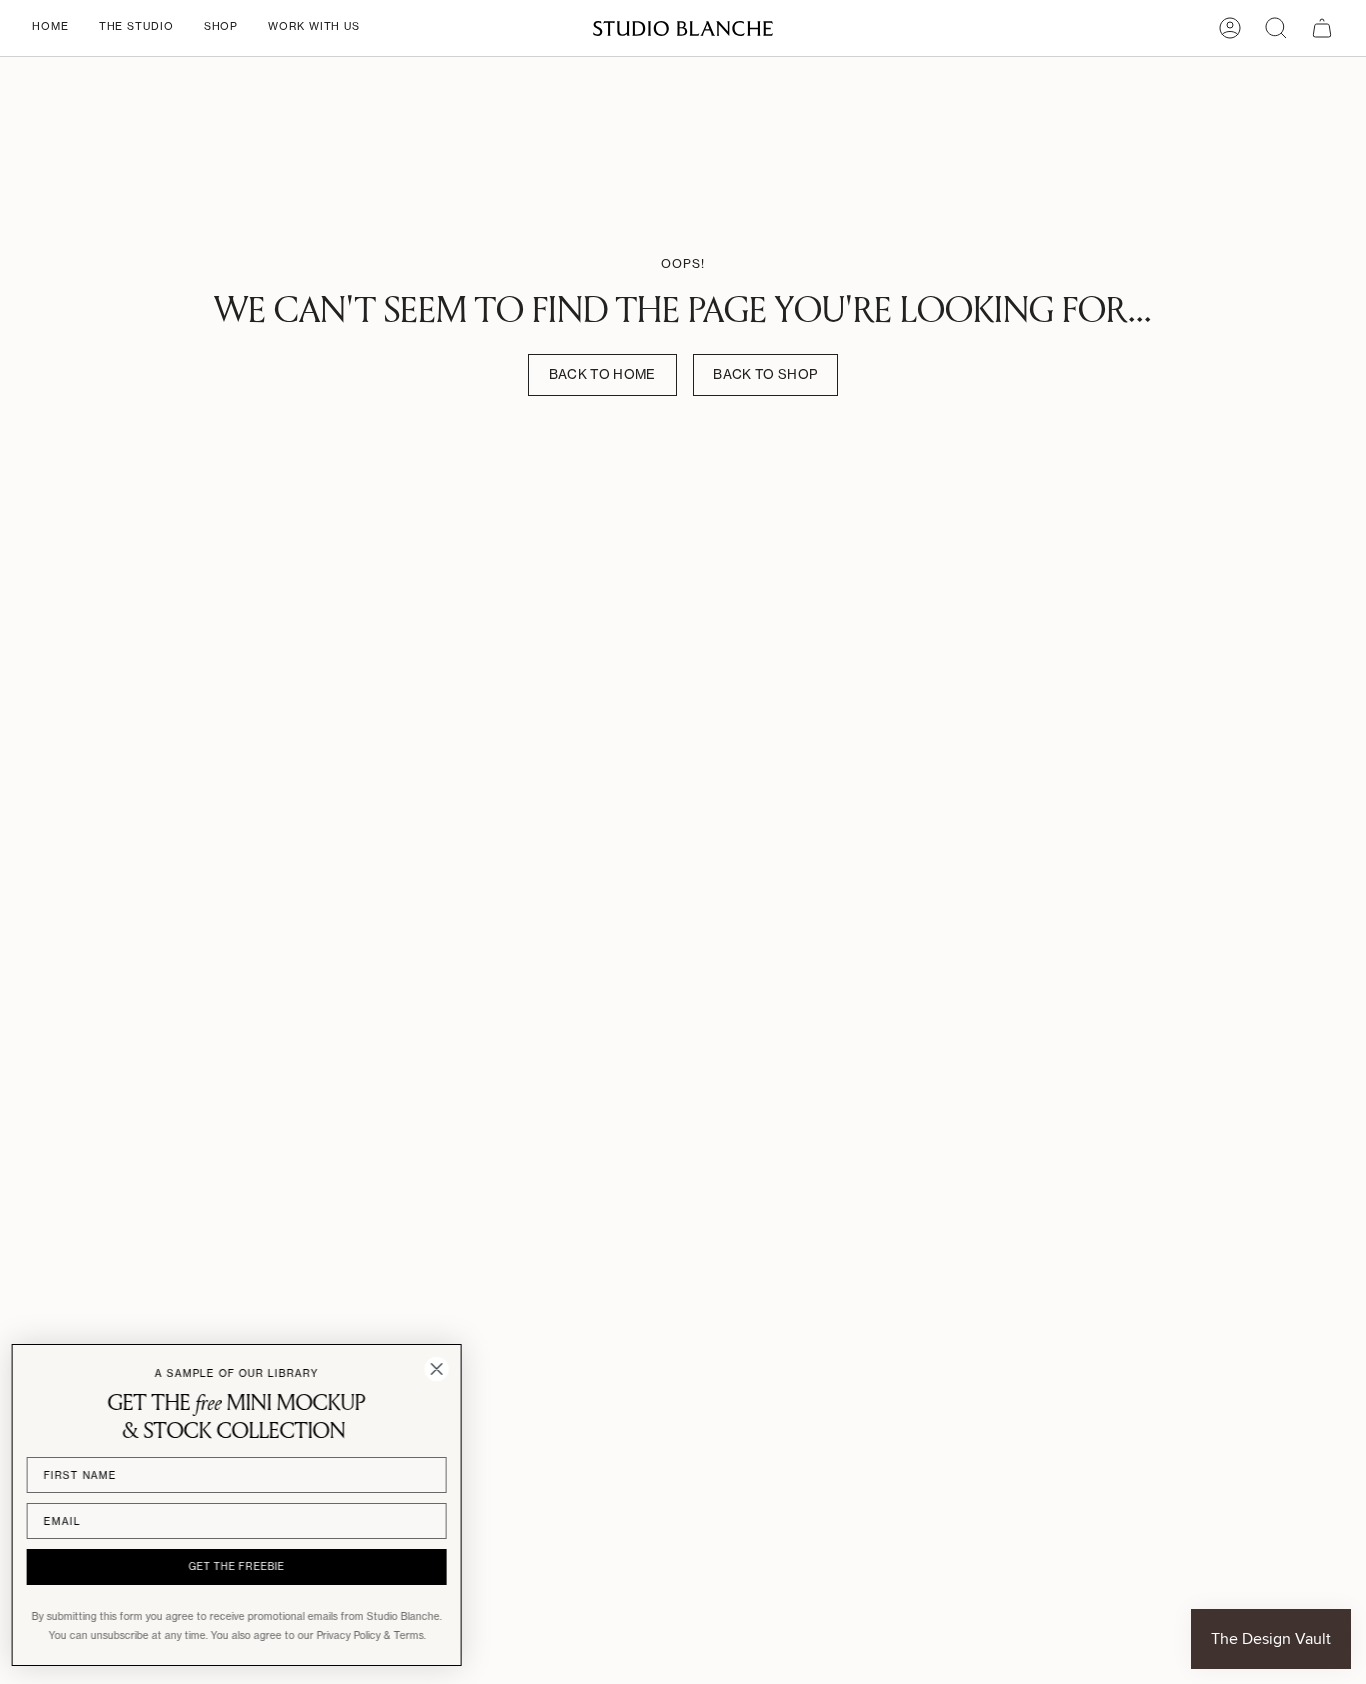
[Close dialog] (443, 1369)
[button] (136, 28)
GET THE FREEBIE (243, 1566)
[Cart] (1322, 28)
